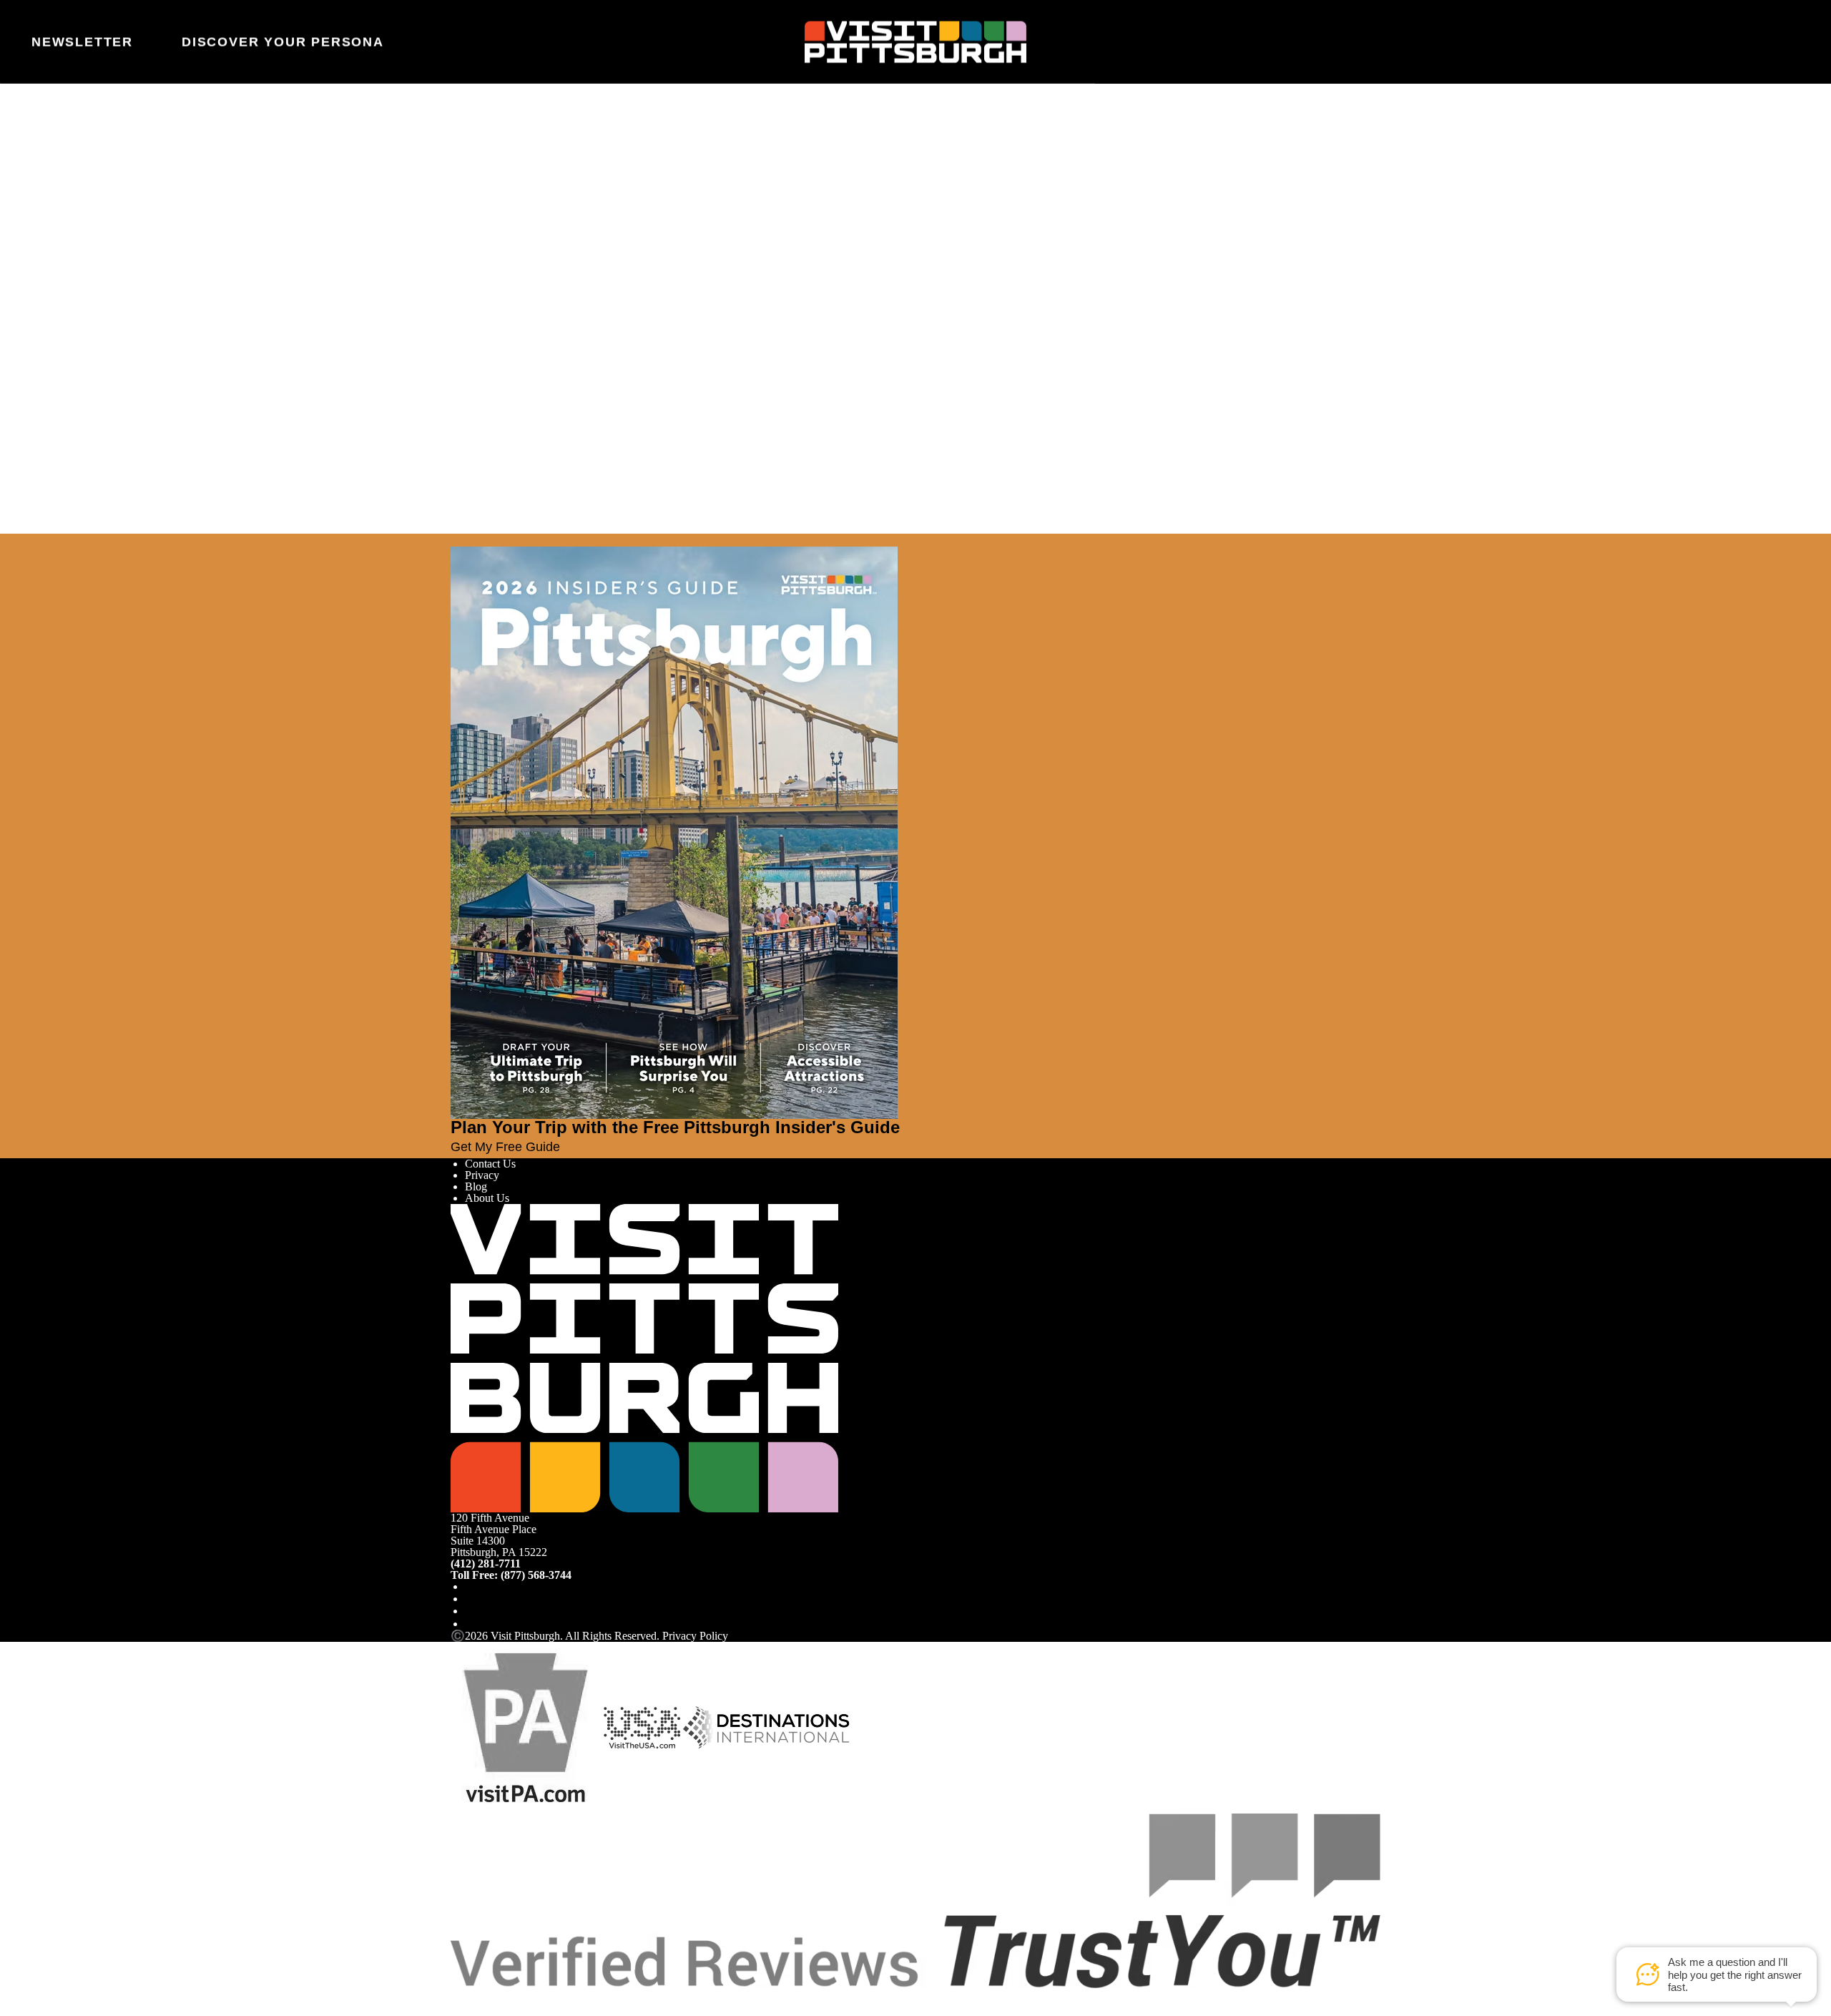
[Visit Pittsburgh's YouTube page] (471, 1611)
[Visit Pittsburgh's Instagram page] (471, 1599)
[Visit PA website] (526, 1727)
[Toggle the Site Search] (1750, 41)
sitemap (795, 254)
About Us (487, 1198)
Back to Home (483, 270)
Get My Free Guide (505, 1147)
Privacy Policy (695, 1636)
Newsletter (82, 42)
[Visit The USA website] (642, 1727)
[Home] (915, 42)
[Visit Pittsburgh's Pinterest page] (471, 1624)
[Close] (37, 540)
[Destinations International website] (766, 1727)
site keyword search (633, 254)
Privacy (482, 1175)
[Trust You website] (915, 1900)
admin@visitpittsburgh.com (647, 220)
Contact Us (490, 1164)
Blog (476, 1186)
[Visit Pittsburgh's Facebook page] (471, 1586)
